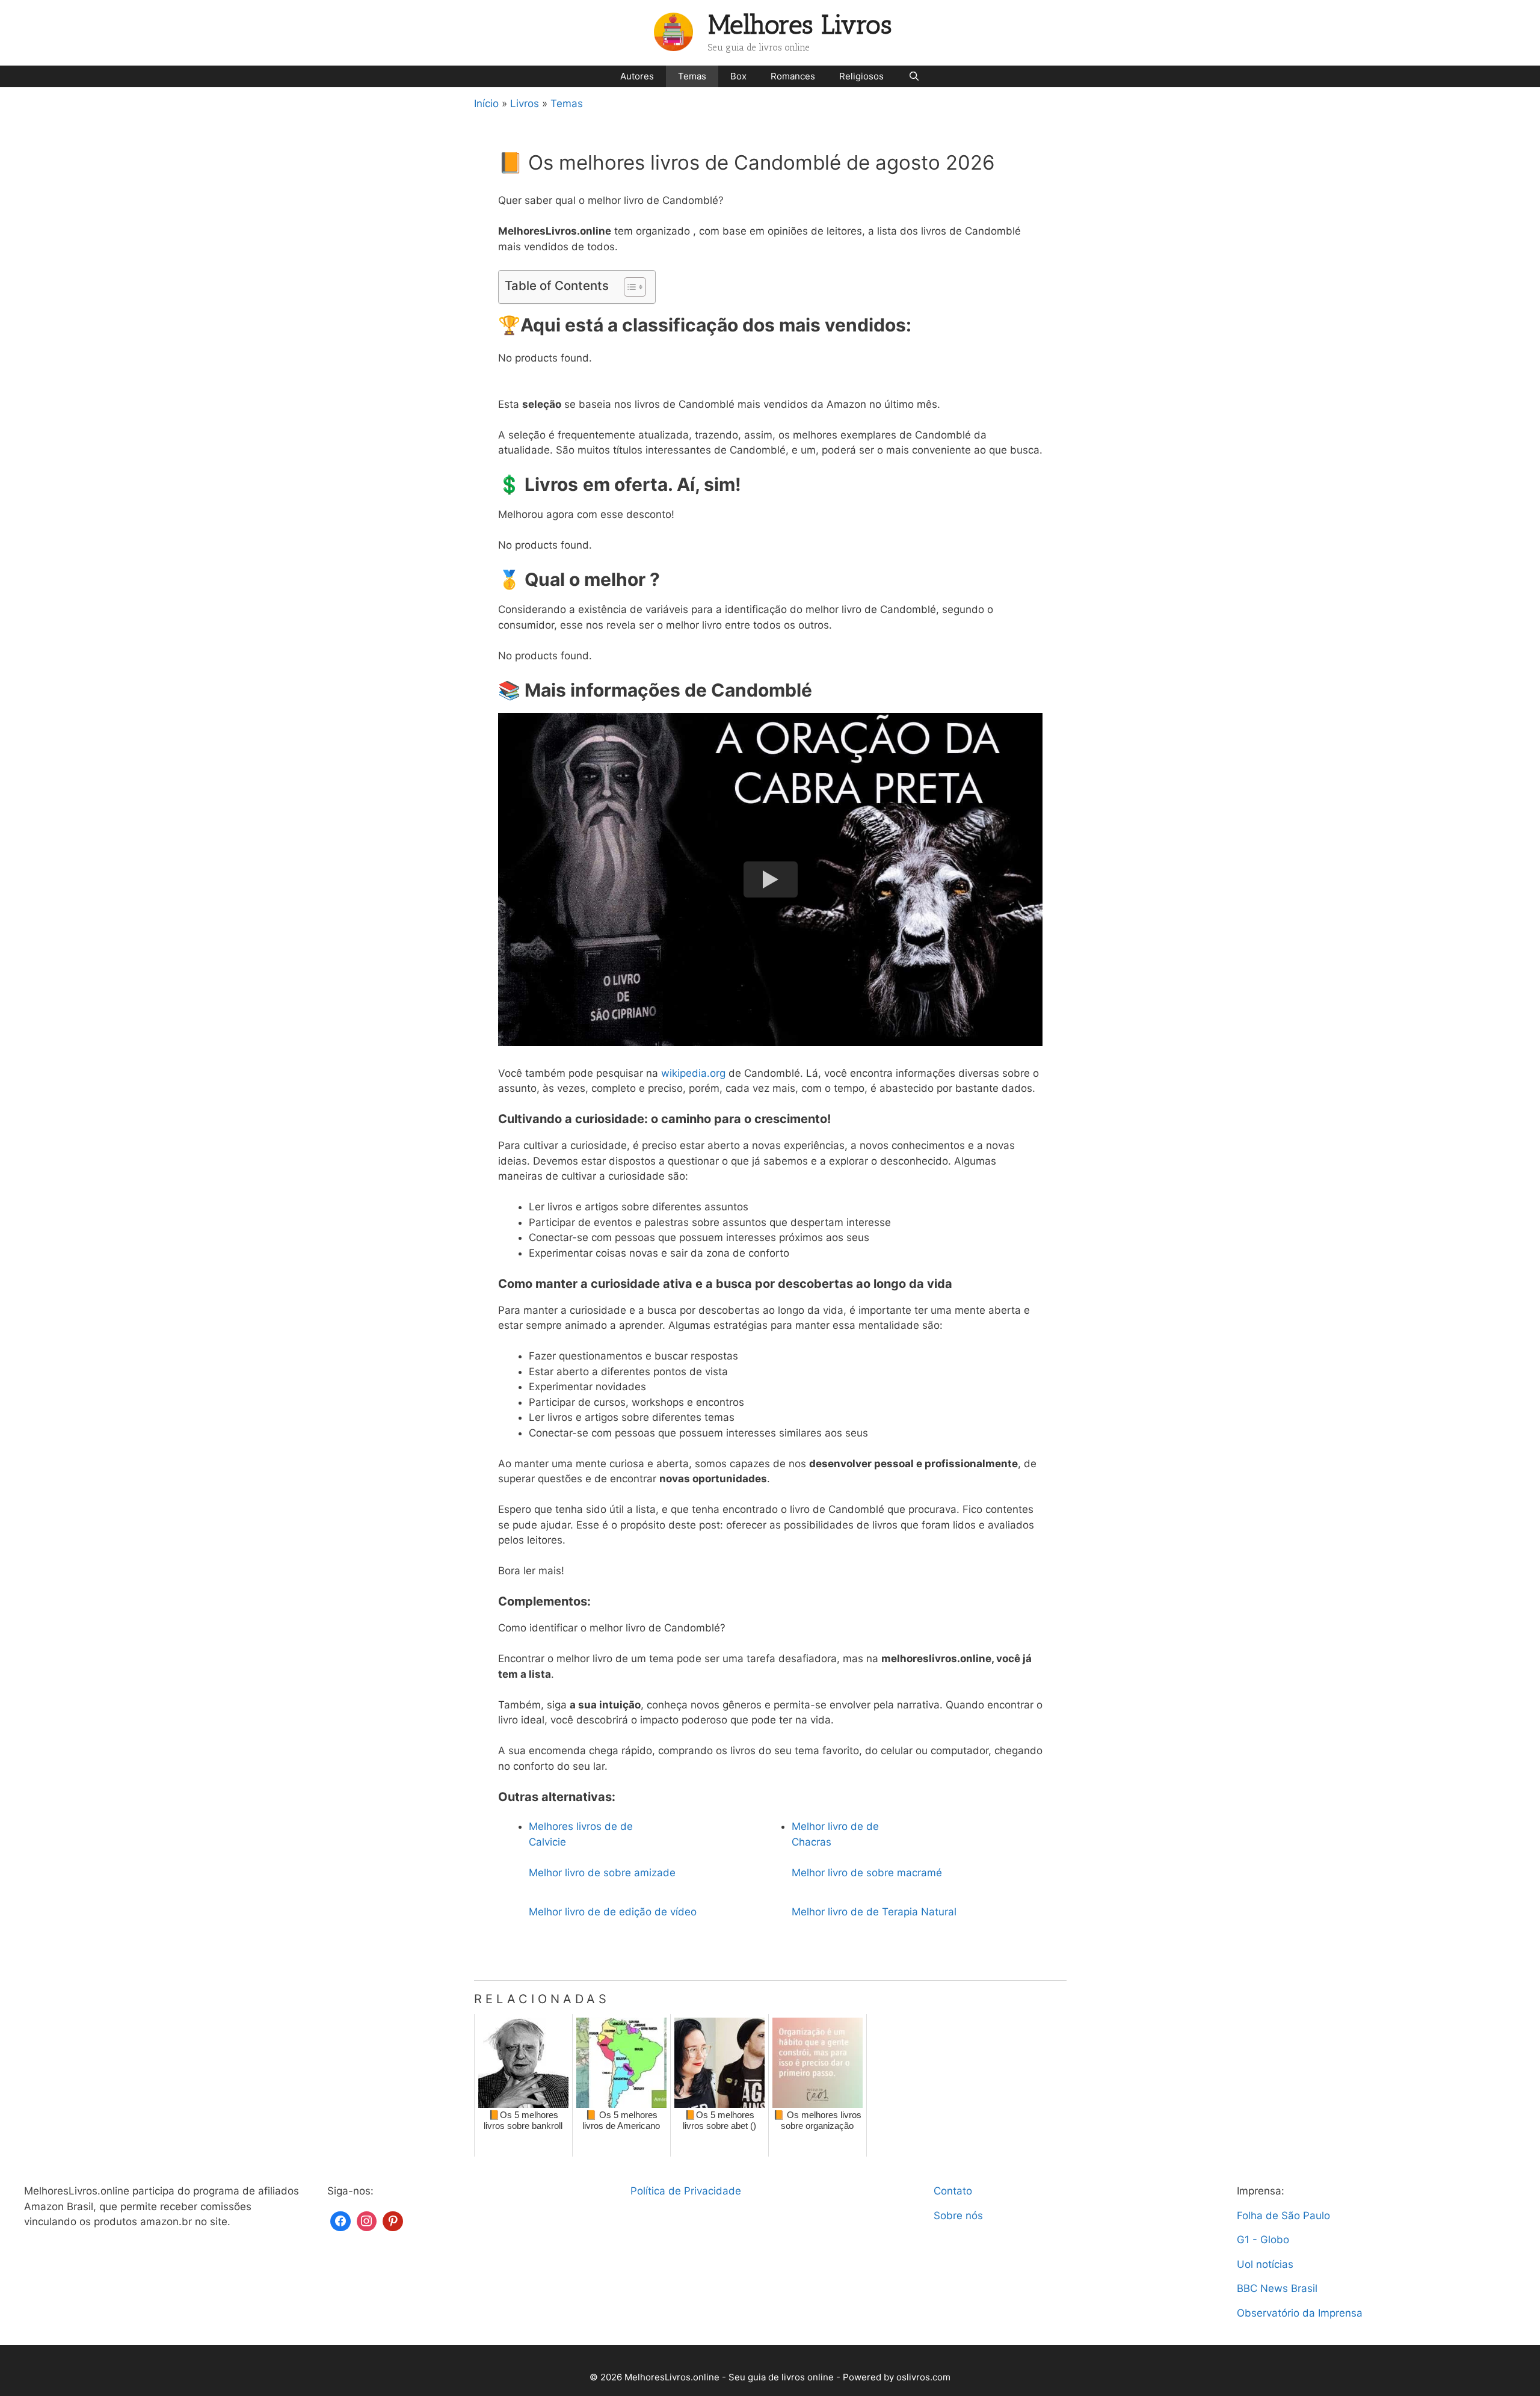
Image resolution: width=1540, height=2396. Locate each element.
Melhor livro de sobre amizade (602, 1873)
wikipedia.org (693, 1073)
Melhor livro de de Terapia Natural (874, 1912)
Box (738, 76)
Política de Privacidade (686, 2191)
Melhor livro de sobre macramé (867, 1873)
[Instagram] (367, 2220)
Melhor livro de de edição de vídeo (613, 1912)
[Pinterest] (393, 2220)
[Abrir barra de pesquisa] (913, 76)
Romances (793, 76)
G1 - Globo (1263, 2240)
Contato (953, 2191)
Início (486, 103)
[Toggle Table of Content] (629, 287)
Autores (637, 76)
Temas (692, 76)
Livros (525, 103)
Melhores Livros (800, 25)
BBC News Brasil (1277, 2288)
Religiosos (861, 76)
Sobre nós (958, 2216)
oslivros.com (923, 2377)
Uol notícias (1265, 2264)
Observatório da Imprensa (1300, 2313)
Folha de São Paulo (1283, 2216)
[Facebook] (340, 2220)
